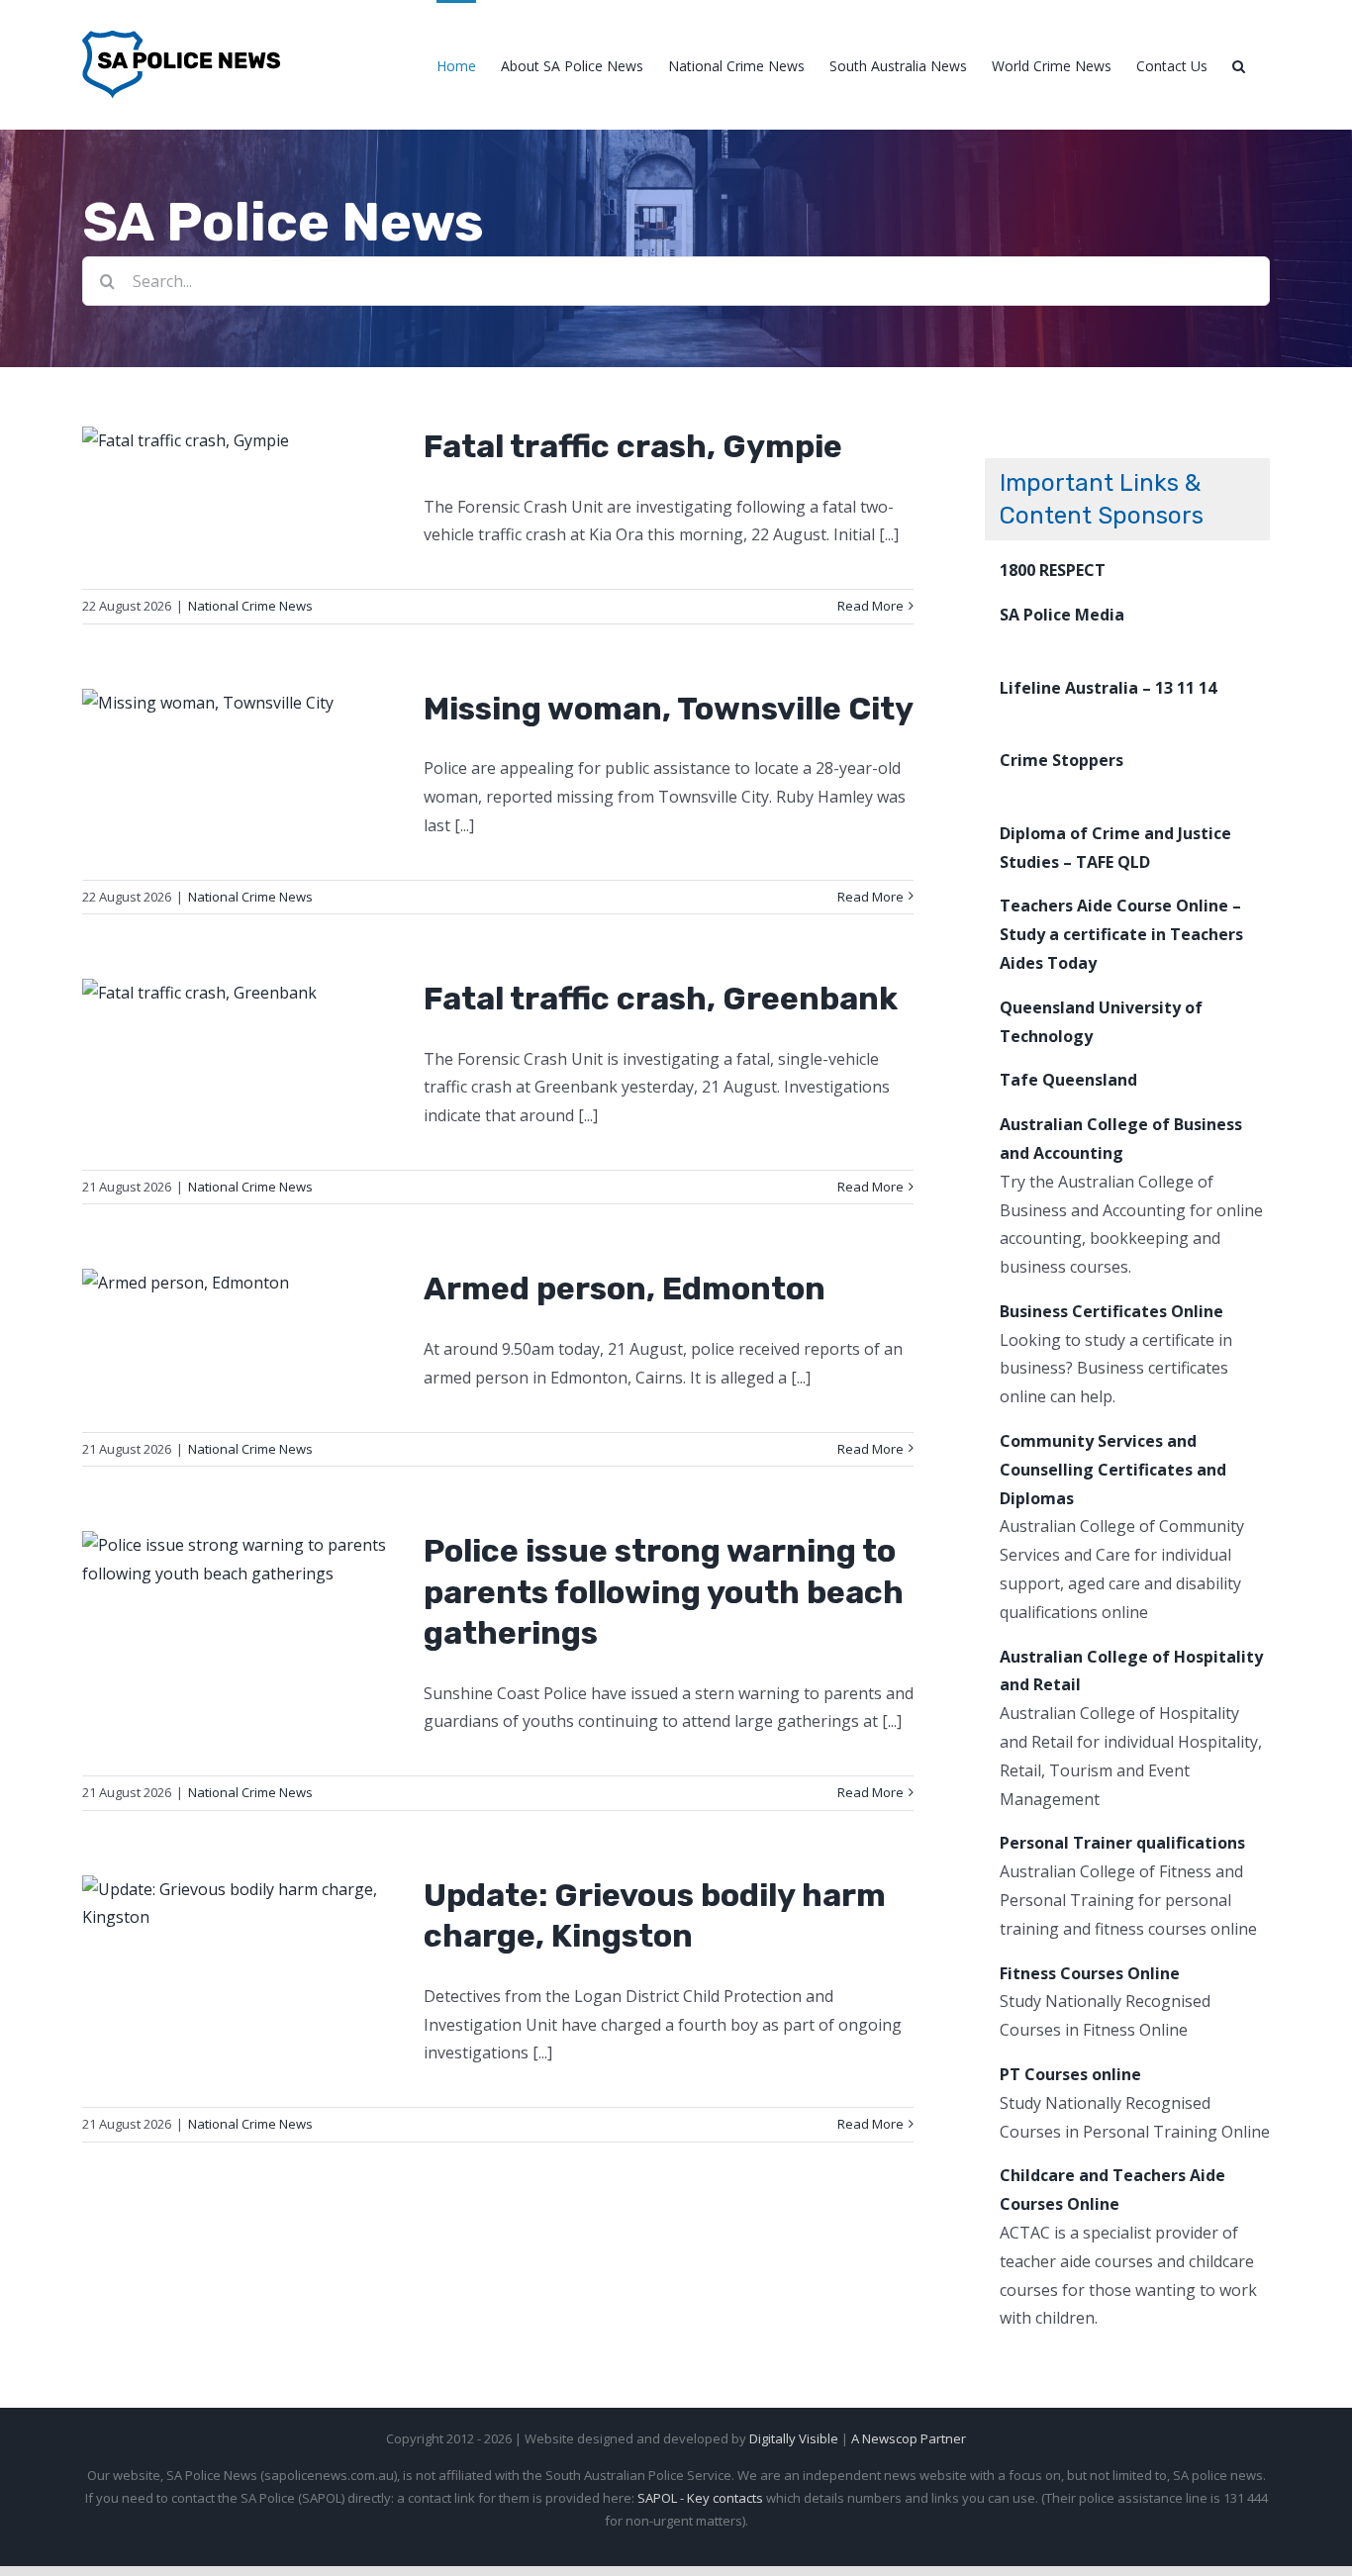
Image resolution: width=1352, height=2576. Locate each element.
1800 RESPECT (1053, 570)
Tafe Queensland (1068, 1080)
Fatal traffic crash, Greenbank (661, 999)
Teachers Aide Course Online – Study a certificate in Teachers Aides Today (1121, 934)
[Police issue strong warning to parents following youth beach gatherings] (241, 1560)
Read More (870, 606)
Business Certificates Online (1111, 1311)
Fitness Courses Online (1090, 1973)
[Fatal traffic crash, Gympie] (241, 441)
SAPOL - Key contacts (700, 2498)
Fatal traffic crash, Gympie (633, 446)
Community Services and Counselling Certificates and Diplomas (1113, 1470)
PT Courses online (1070, 2074)
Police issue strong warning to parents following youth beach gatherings (664, 1592)
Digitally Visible (794, 2438)
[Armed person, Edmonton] (241, 1283)
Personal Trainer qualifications (1122, 1843)
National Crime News (250, 606)
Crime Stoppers (1062, 760)
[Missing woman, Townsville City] (241, 703)
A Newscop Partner (909, 2438)
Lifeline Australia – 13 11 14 (1108, 688)
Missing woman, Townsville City (669, 709)
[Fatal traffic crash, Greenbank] (241, 993)
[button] (1239, 65)
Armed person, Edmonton (625, 1288)
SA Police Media (1062, 615)
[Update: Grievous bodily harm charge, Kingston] (241, 1904)
